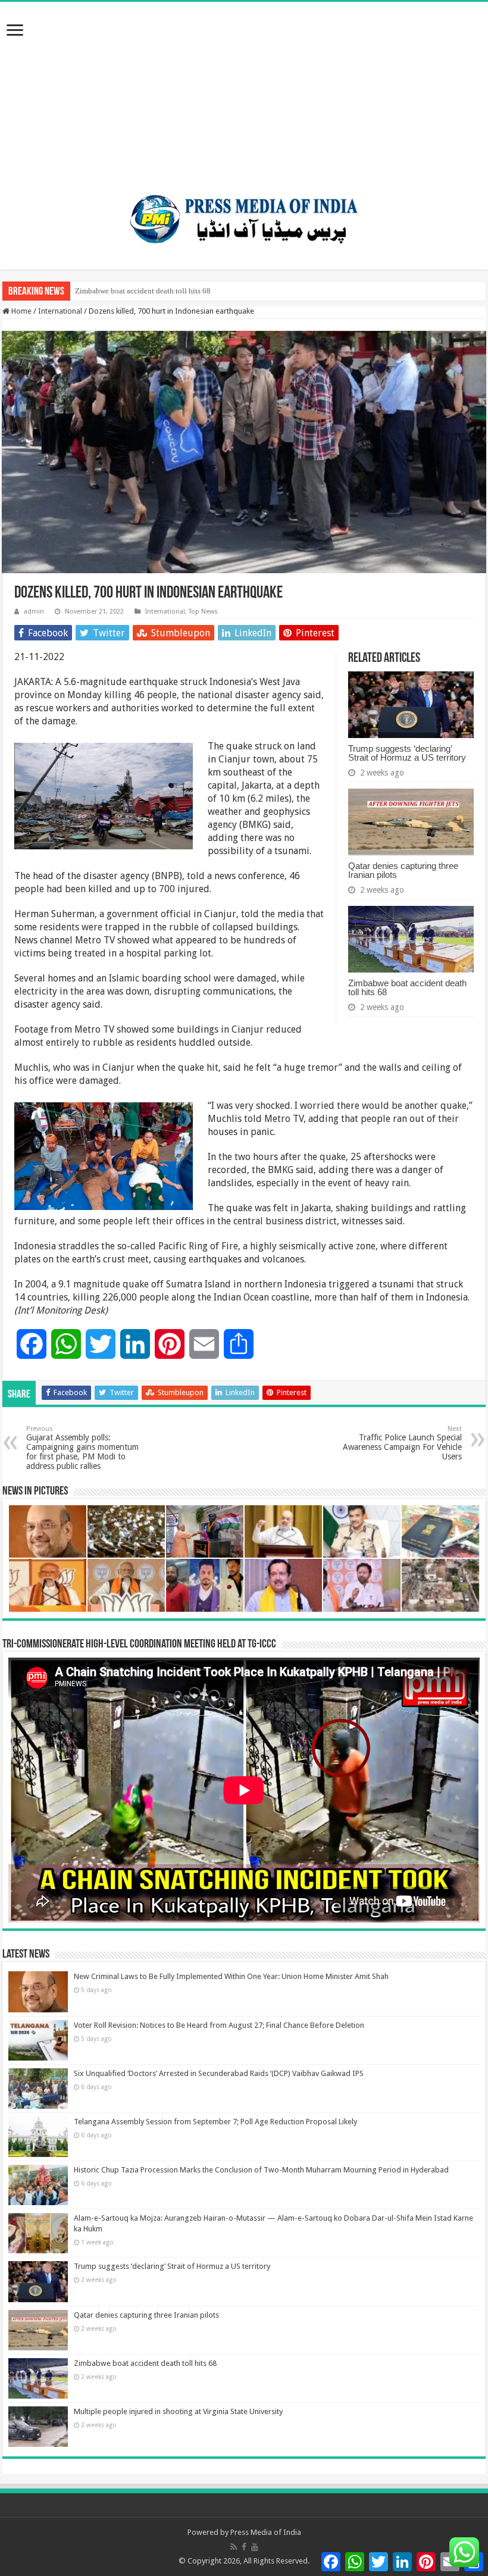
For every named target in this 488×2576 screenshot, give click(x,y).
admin (34, 612)
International (60, 311)
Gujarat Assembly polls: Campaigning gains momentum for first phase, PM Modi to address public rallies (82, 1448)
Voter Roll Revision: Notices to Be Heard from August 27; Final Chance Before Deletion (219, 2025)
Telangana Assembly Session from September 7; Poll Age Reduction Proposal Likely (215, 2122)
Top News (203, 612)
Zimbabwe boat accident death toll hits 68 (143, 291)
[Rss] (234, 2547)
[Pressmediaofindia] (244, 217)
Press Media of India (266, 2532)
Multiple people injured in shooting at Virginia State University (178, 2411)
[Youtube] (255, 2547)
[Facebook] (244, 2547)
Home (21, 311)
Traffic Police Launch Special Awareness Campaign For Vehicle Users (402, 1443)
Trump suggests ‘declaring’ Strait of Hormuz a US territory (407, 753)
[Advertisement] (244, 91)
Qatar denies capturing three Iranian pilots (403, 870)
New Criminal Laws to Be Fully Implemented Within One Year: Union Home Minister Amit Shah (231, 1976)
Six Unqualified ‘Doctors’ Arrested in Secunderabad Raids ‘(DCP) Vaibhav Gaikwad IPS (219, 2073)
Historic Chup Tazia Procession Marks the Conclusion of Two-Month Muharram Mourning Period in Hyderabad (261, 2170)
